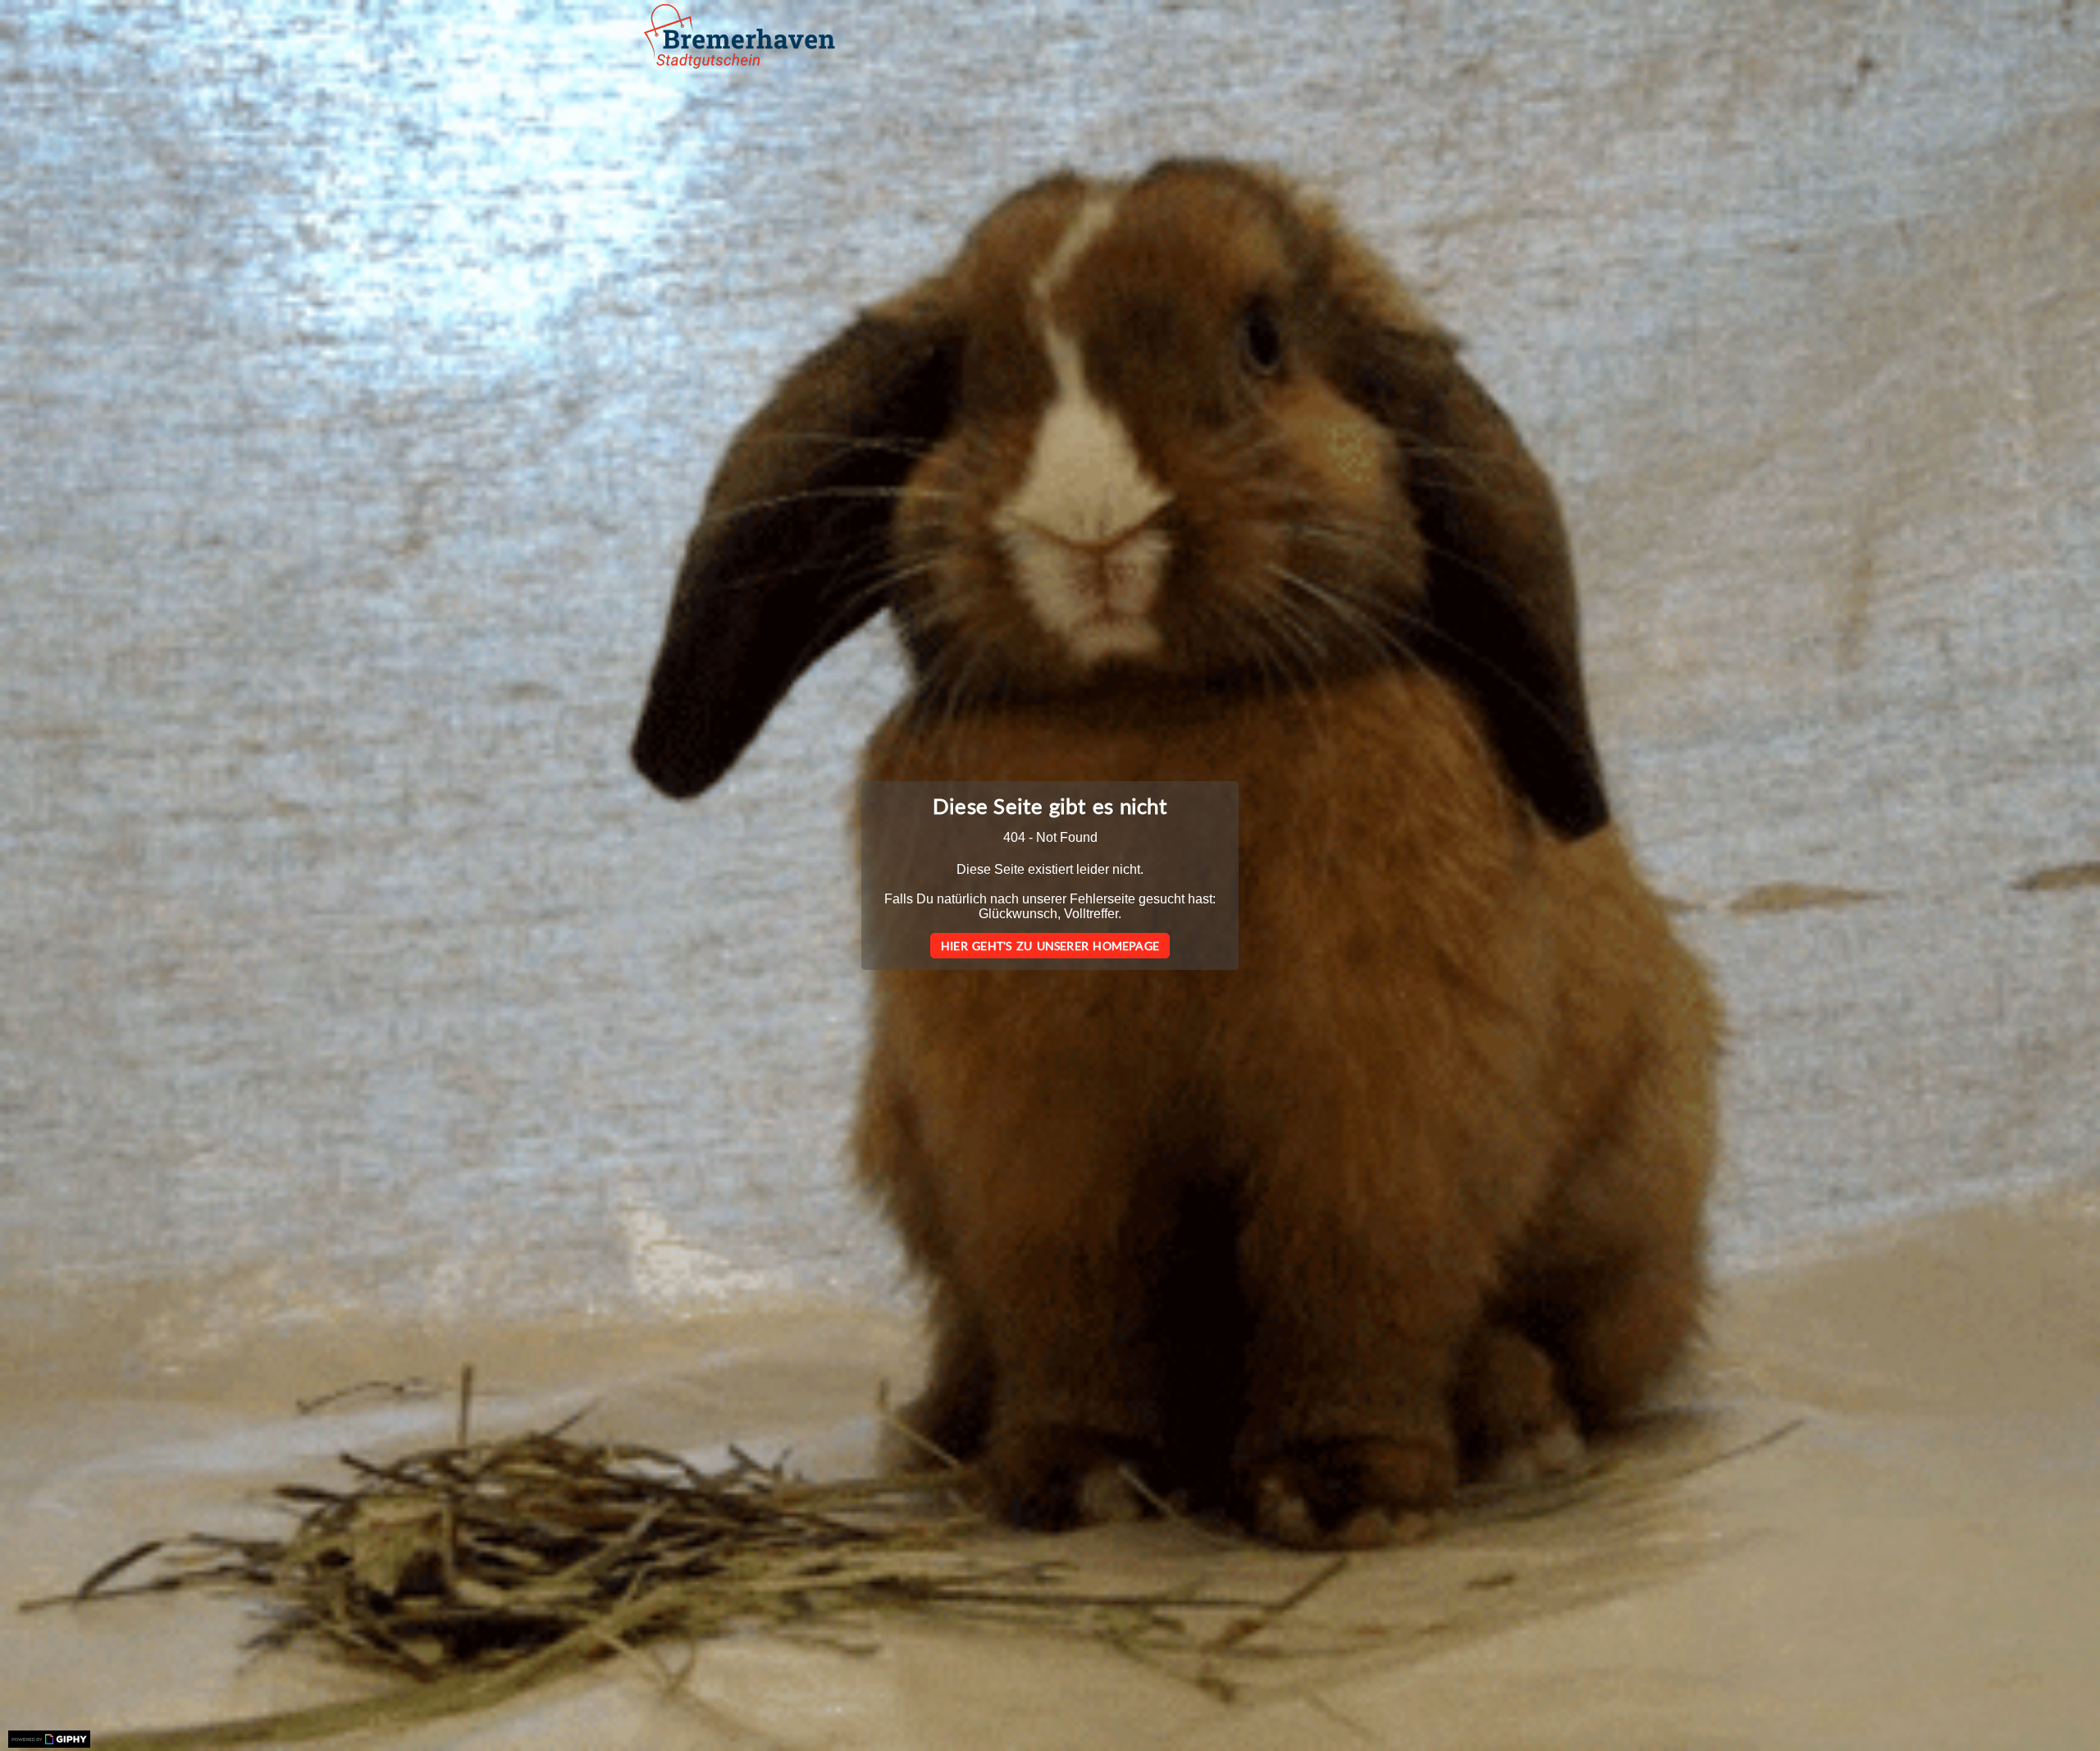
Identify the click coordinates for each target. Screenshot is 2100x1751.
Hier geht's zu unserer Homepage (1050, 946)
